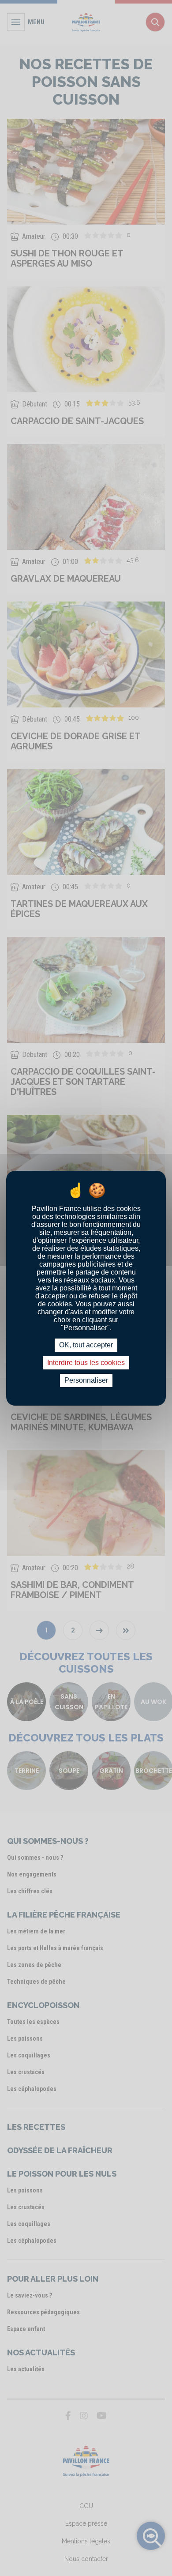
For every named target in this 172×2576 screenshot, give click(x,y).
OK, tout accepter (86, 1345)
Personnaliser (86, 1380)
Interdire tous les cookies (86, 1363)
